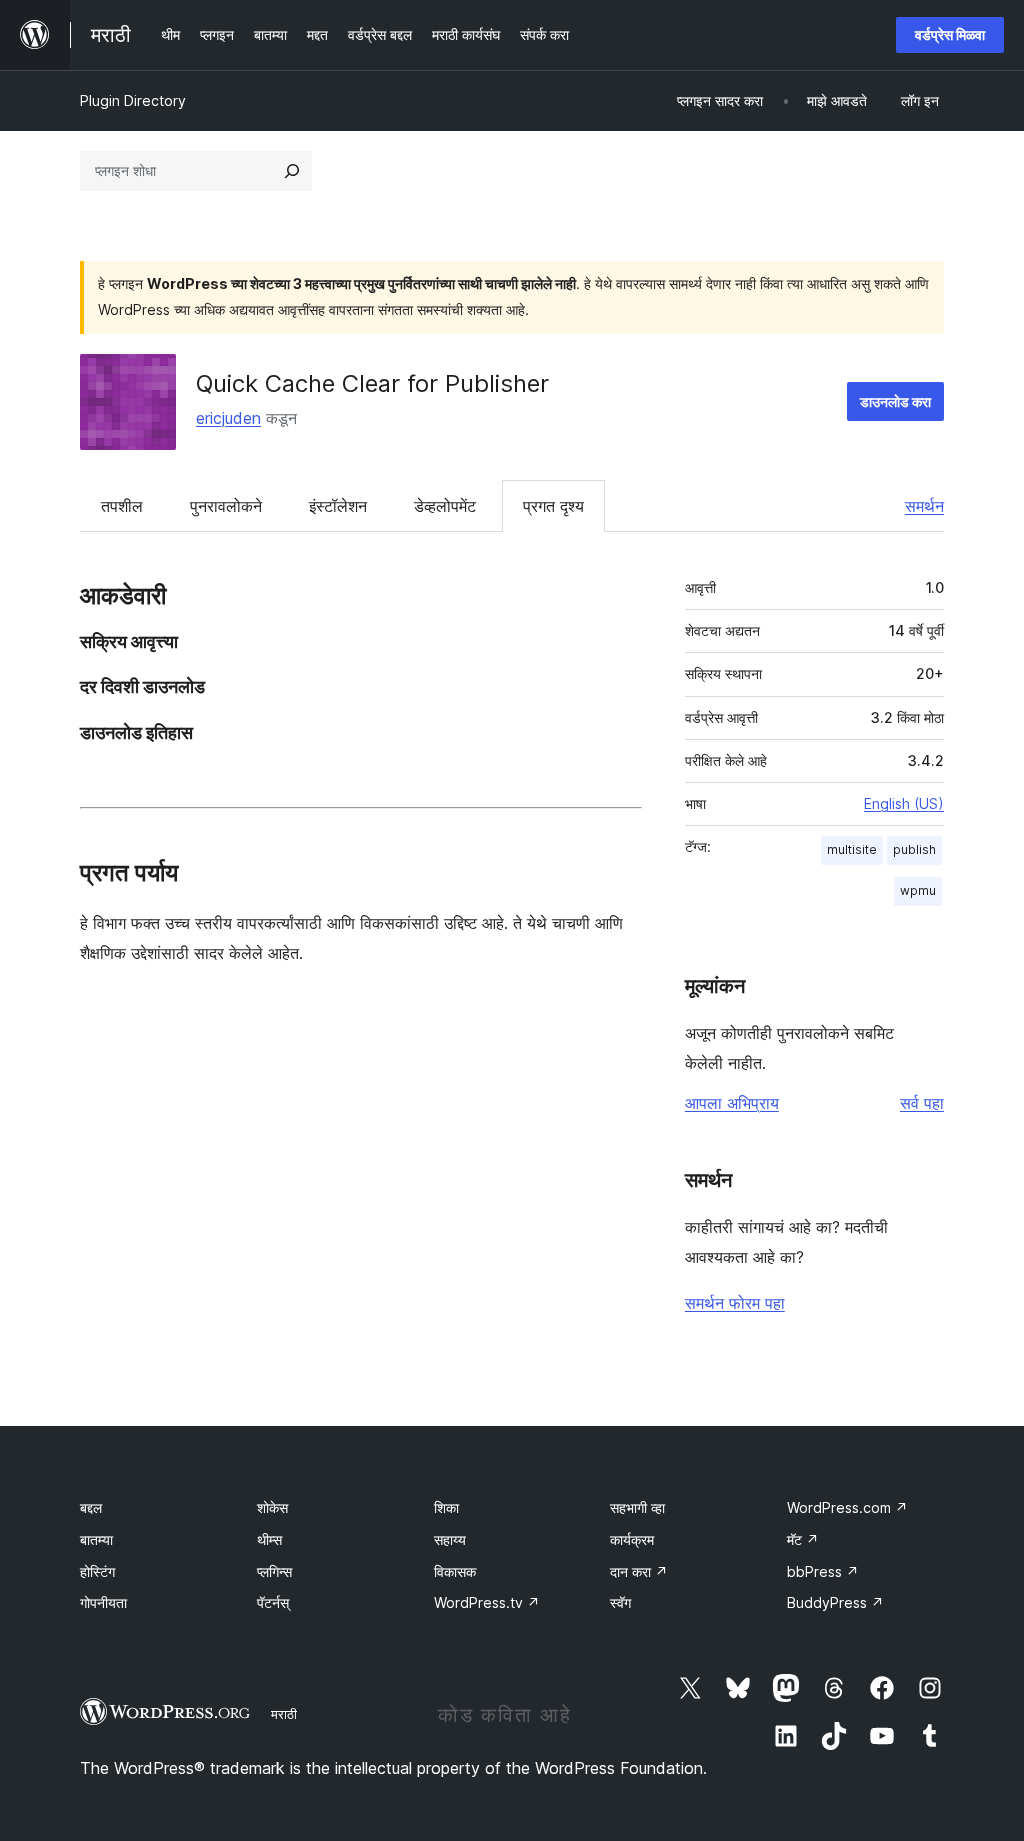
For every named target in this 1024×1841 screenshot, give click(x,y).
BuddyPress (835, 1602)
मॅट (803, 1539)
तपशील (122, 506)
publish (914, 849)
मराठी (284, 1714)
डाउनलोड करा (895, 401)
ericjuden (228, 418)
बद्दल (91, 1507)
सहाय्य (450, 1539)
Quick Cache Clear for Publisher (372, 383)
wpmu (918, 890)
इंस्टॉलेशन (338, 506)
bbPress (823, 1571)
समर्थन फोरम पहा (735, 1303)
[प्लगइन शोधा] (292, 171)
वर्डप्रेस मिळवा (950, 34)
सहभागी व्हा (637, 1507)
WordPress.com (847, 1507)
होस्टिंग (97, 1571)
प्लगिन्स (274, 1571)
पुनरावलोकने (226, 506)
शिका (446, 1507)
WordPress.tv (487, 1602)
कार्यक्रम (632, 1539)
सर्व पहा (922, 1103)
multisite (852, 849)
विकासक (455, 1571)
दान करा (639, 1571)
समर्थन (924, 506)
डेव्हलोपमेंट (445, 506)
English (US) (904, 803)
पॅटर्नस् (273, 1602)
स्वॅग (620, 1602)
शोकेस (272, 1507)
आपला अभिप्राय (732, 1103)
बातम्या (96, 1539)
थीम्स (269, 1539)
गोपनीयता (103, 1602)
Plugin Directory (133, 100)
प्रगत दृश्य (553, 506)
